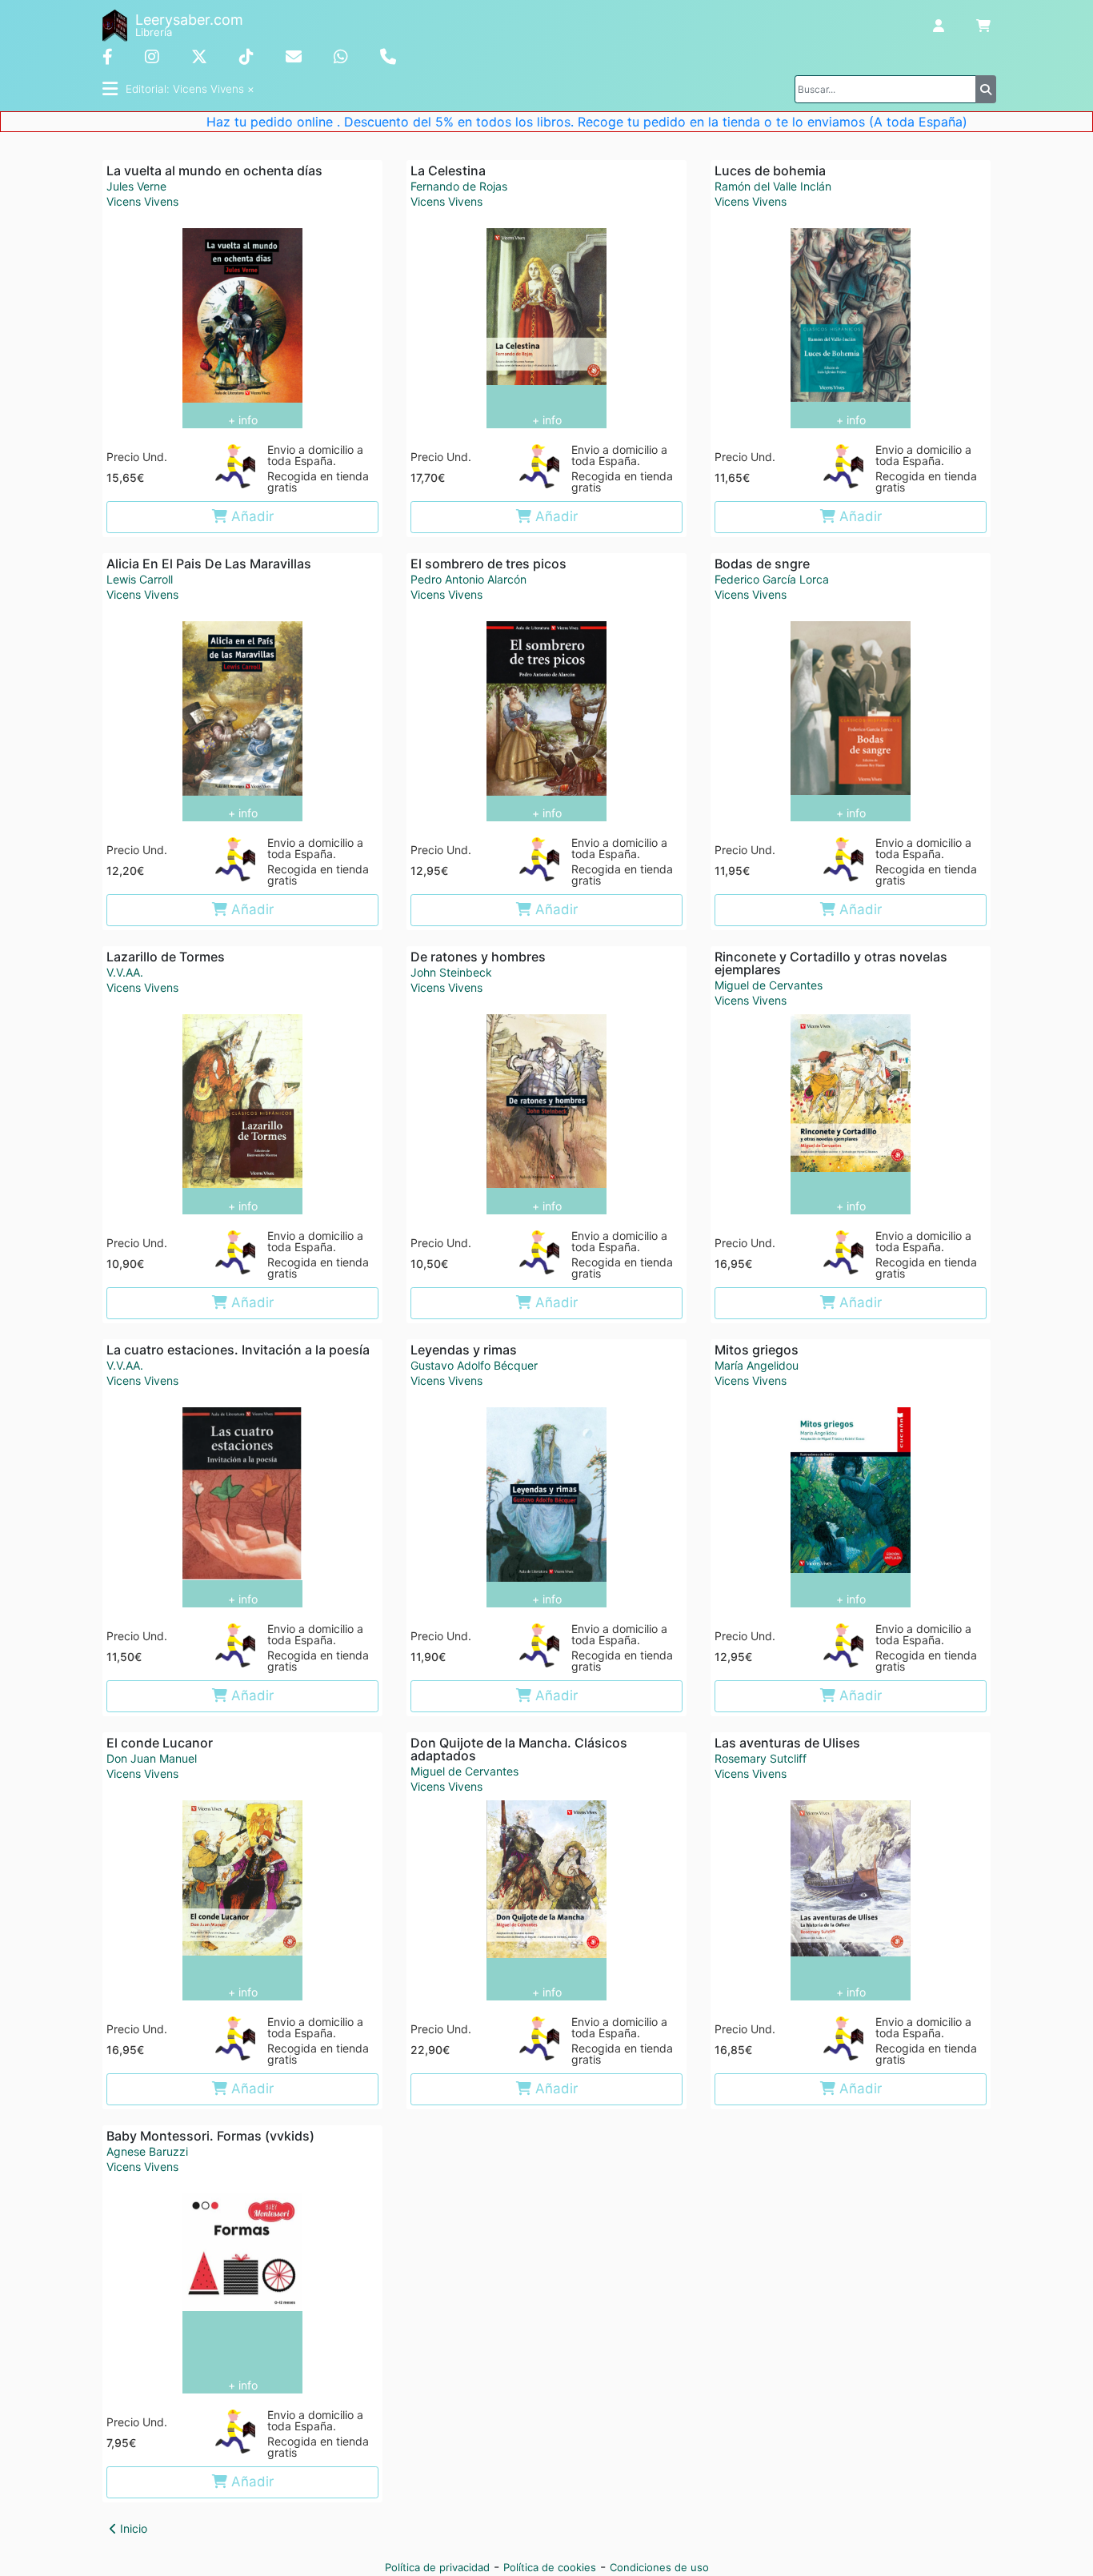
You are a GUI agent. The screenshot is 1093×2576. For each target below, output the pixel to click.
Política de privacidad (437, 2567)
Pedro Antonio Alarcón (468, 579)
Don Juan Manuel (152, 1758)
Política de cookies (550, 2567)
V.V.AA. (125, 972)
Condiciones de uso (659, 2567)
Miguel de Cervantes (769, 985)
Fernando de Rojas (459, 186)
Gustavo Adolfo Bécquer (474, 1365)
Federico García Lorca (772, 579)
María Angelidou (757, 1365)
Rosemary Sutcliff (761, 1758)
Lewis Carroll (140, 579)
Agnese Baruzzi (147, 2151)
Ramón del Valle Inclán (773, 186)
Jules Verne (136, 186)
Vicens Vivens (142, 202)
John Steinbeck (451, 972)
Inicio (132, 2528)
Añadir (250, 516)
